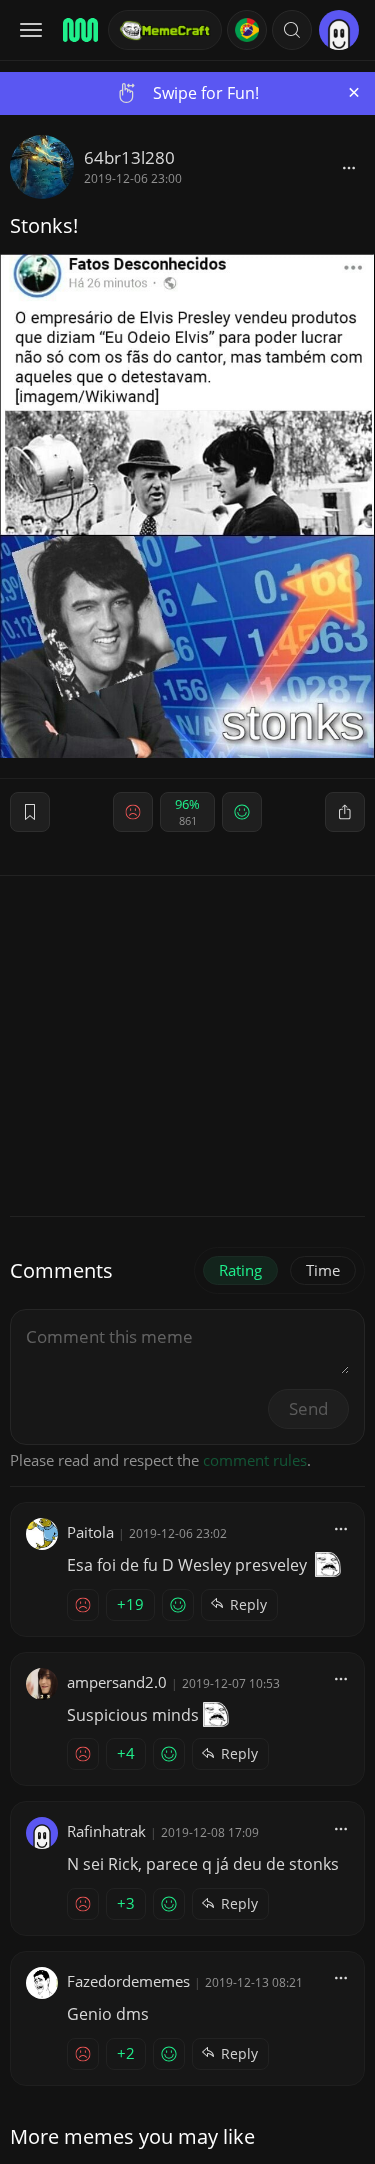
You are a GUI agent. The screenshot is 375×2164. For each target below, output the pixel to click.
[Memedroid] (79, 30)
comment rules (255, 1460)
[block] (349, 167)
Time (323, 1270)
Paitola (90, 1532)
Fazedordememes (128, 1981)
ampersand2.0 (117, 1682)
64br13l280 (129, 157)
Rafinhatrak (106, 1831)
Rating (240, 1270)
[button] (292, 30)
